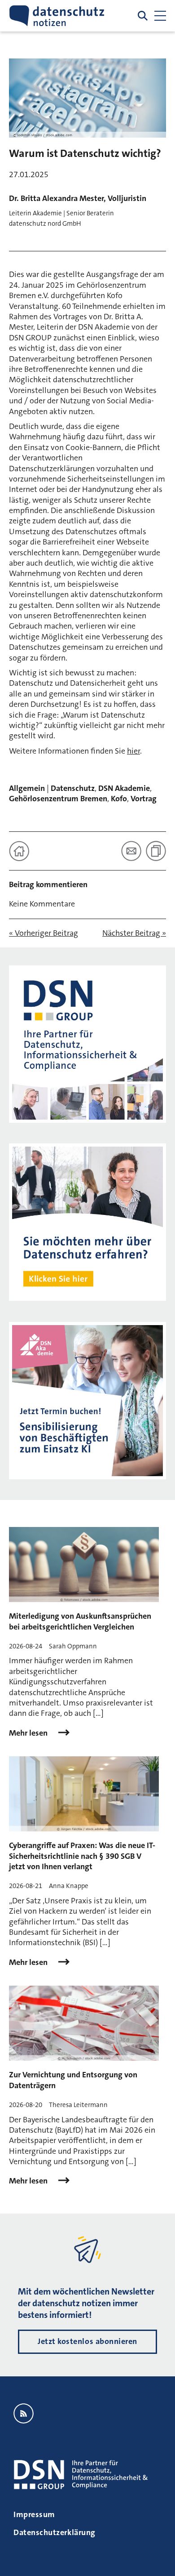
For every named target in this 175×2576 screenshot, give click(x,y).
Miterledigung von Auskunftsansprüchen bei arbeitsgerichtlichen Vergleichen (80, 1621)
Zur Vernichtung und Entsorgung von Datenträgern (73, 2080)
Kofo (119, 799)
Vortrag (144, 799)
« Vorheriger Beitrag (44, 933)
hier (133, 751)
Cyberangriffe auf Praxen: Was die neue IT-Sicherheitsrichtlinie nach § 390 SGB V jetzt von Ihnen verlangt (82, 1856)
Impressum (34, 2514)
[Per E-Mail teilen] (131, 851)
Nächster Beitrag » (134, 933)
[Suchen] (143, 16)
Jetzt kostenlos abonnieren (87, 2341)
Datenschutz (73, 788)
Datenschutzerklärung (55, 2532)
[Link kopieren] (156, 851)
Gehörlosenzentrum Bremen (58, 799)
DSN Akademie (124, 788)
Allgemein (27, 788)
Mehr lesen (29, 1733)
